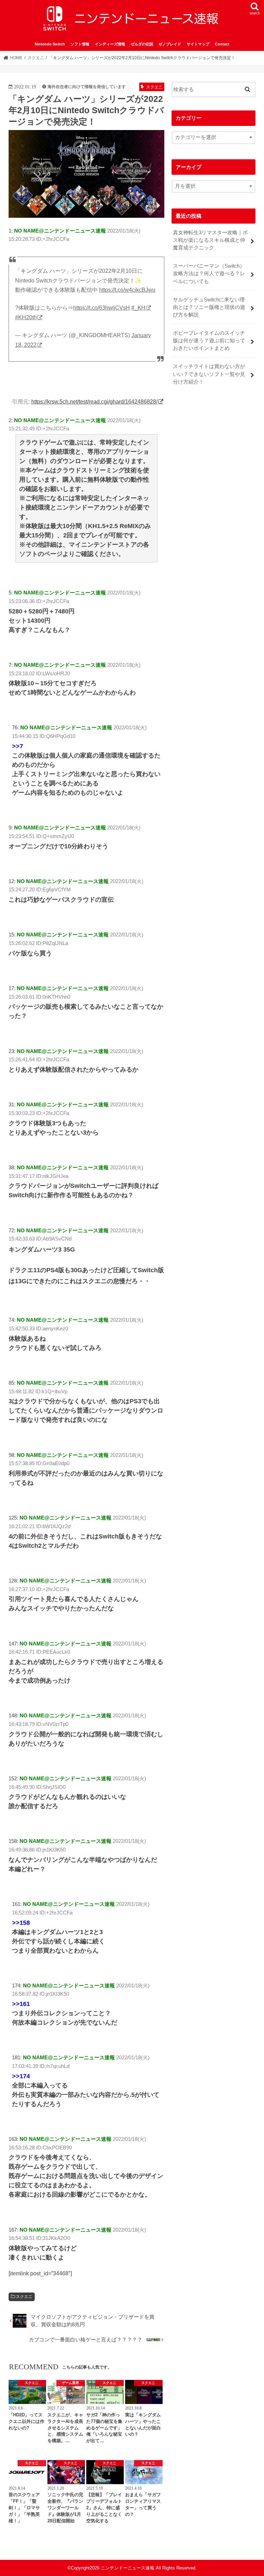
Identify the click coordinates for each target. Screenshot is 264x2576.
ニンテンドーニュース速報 (128, 2568)
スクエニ (24, 2297)
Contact (222, 44)
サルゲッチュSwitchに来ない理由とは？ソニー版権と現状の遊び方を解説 (209, 307)
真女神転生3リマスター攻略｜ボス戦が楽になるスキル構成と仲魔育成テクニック (210, 240)
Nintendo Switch (50, 44)
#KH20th (26, 317)
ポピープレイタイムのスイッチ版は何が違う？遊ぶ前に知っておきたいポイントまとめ (209, 341)
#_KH (138, 308)
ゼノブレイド (170, 44)
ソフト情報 (80, 44)
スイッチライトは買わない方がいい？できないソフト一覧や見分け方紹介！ (209, 374)
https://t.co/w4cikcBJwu (127, 290)
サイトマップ (198, 44)
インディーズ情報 (110, 44)
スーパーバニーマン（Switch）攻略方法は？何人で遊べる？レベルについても (209, 273)
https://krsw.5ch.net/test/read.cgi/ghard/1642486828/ (94, 401)
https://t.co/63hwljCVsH (102, 308)
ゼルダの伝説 (142, 44)
